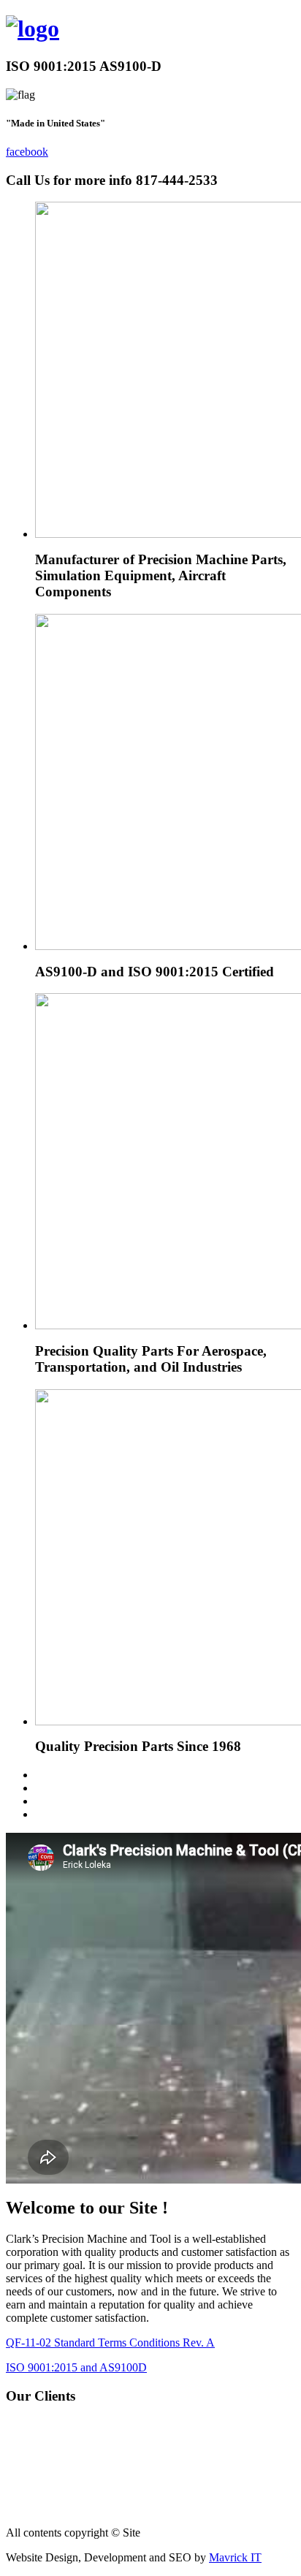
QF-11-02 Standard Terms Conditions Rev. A (110, 2343)
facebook (27, 152)
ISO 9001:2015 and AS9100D (76, 2367)
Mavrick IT (235, 2557)
